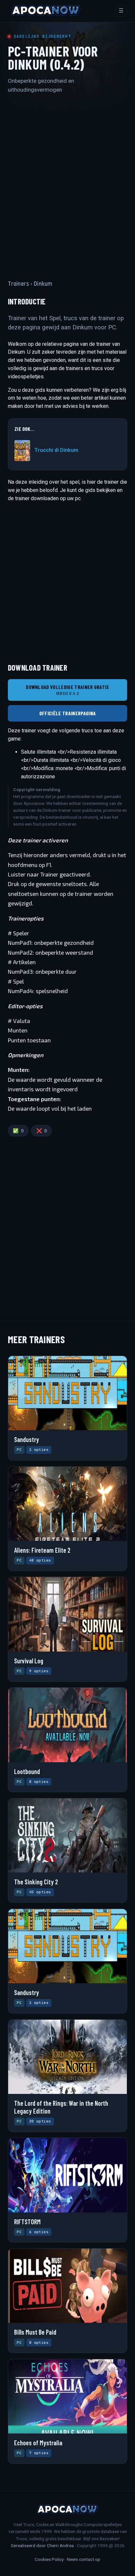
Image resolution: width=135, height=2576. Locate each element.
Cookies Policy (49, 2559)
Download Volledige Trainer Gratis (67, 690)
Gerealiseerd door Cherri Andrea (42, 2545)
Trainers (19, 284)
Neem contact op (84, 2559)
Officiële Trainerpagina (67, 713)
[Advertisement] (67, 181)
